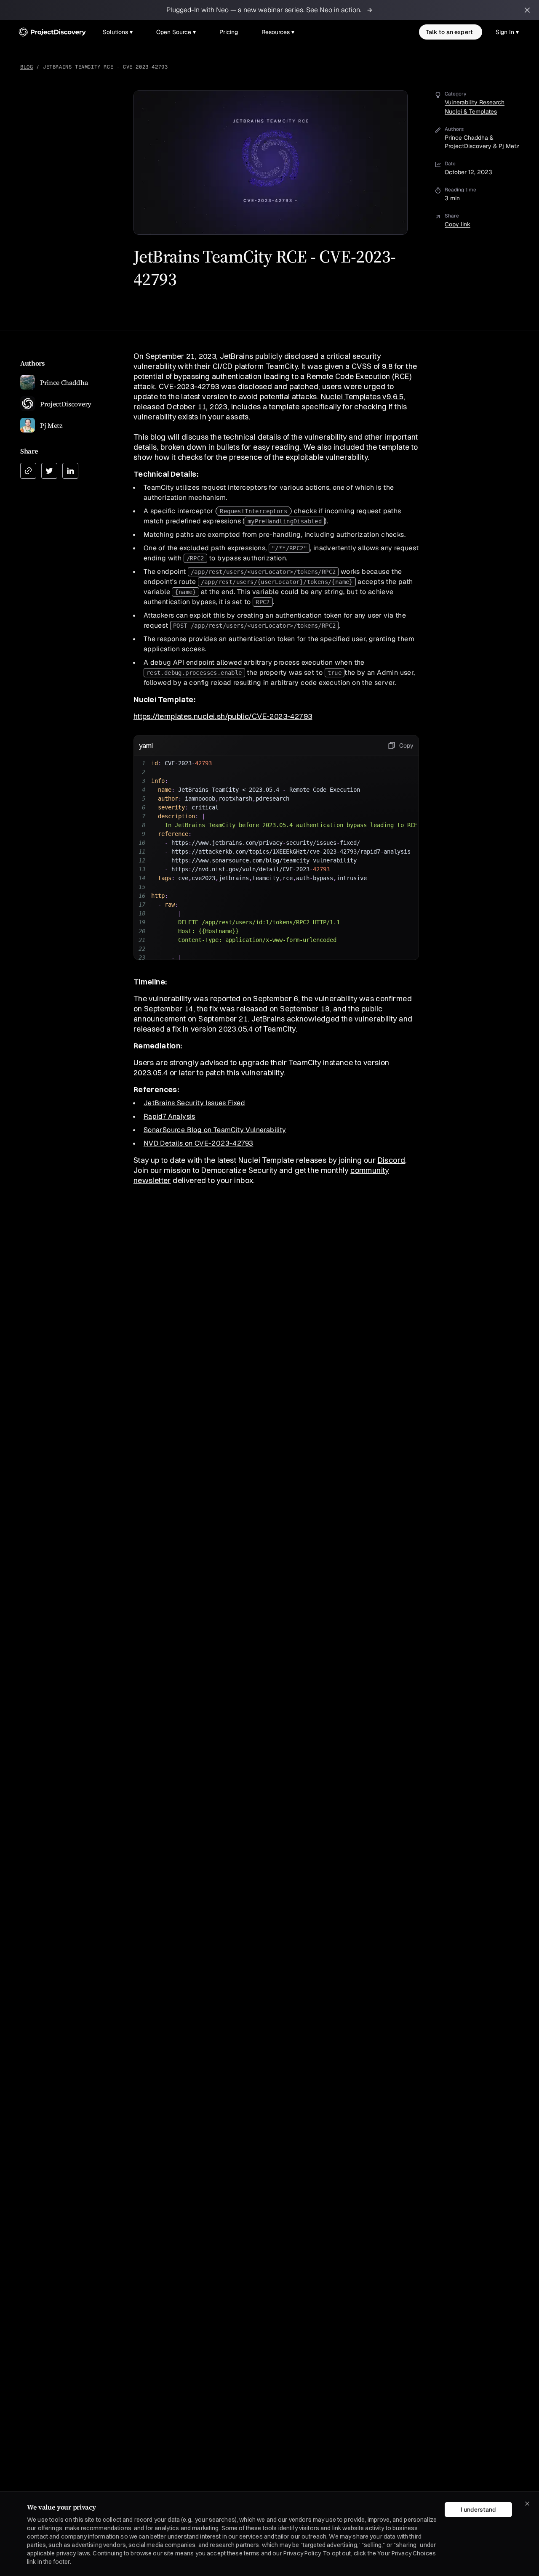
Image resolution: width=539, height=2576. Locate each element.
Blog (27, 67)
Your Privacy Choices (407, 2553)
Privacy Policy (302, 2553)
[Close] (527, 2504)
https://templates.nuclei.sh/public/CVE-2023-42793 (223, 716)
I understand (478, 2510)
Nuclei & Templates (471, 111)
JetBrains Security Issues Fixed (194, 1103)
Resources (278, 32)
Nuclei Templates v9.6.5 (362, 397)
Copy (406, 745)
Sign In (507, 32)
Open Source (176, 32)
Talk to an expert (449, 32)
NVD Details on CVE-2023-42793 (199, 1143)
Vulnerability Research (475, 102)
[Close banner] (527, 10)
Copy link (458, 224)
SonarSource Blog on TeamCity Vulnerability (215, 1130)
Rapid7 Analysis (169, 1116)
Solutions (118, 32)
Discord (392, 1160)
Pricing (229, 32)
